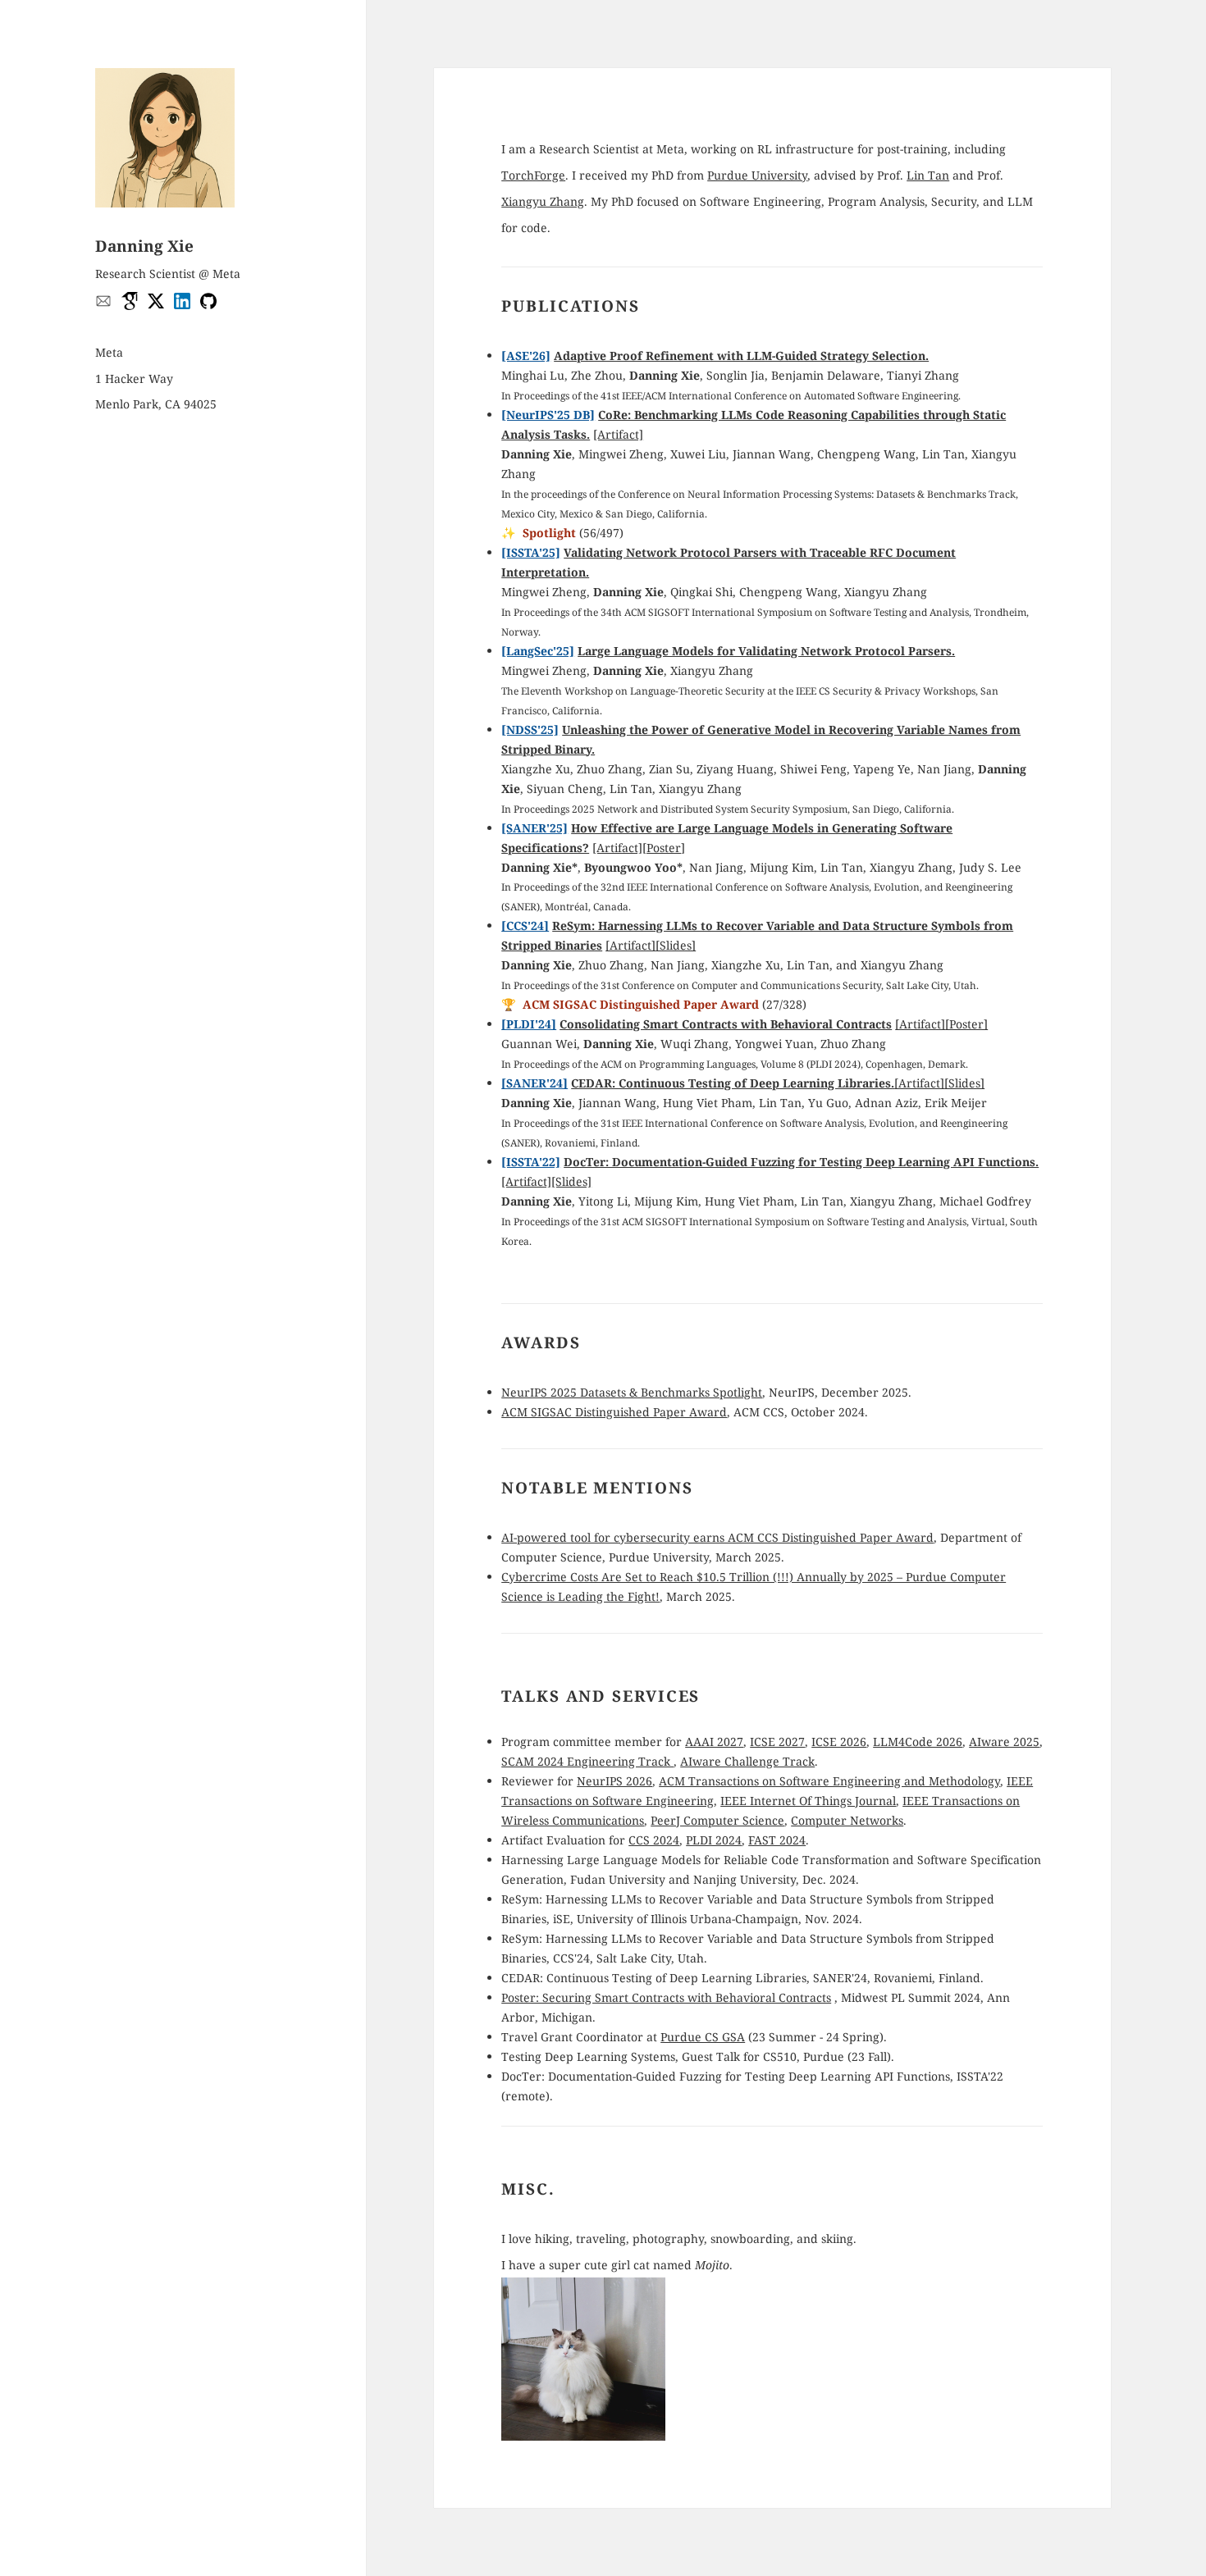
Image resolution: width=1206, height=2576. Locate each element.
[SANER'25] (534, 828)
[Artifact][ (619, 848)
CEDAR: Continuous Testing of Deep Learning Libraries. (733, 1083)
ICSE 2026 (839, 1742)
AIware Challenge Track (747, 1761)
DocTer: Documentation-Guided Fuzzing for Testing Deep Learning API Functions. (801, 1162)
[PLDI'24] (529, 1024)
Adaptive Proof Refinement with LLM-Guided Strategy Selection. (741, 356)
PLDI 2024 (714, 1840)
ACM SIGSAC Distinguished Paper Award (614, 1412)
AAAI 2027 (714, 1742)
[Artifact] (618, 434)
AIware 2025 (1004, 1742)
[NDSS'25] (530, 729)
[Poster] (966, 1024)
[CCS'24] (525, 926)
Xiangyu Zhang (543, 201)
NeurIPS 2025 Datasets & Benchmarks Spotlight (632, 1392)
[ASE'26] (526, 356)
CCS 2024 (654, 1840)
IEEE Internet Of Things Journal (808, 1801)
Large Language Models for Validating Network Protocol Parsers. (766, 651)
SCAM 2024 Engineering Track (587, 1761)
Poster (664, 848)
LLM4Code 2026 (918, 1742)
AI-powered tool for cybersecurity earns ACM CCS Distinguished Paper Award (717, 1537)
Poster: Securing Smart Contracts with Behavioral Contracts (666, 1997)
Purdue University (757, 175)
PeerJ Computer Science (717, 1820)
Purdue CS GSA (703, 2037)
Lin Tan (928, 175)
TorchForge (533, 175)
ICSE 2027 (777, 1742)
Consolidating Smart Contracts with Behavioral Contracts (726, 1024)
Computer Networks (847, 1820)
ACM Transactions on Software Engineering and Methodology (829, 1781)
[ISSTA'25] (531, 552)
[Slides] (676, 945)
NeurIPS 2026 (614, 1781)
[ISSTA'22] (531, 1162)
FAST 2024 (777, 1840)
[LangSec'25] (538, 651)
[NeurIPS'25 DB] (548, 415)
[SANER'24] (534, 1083)
